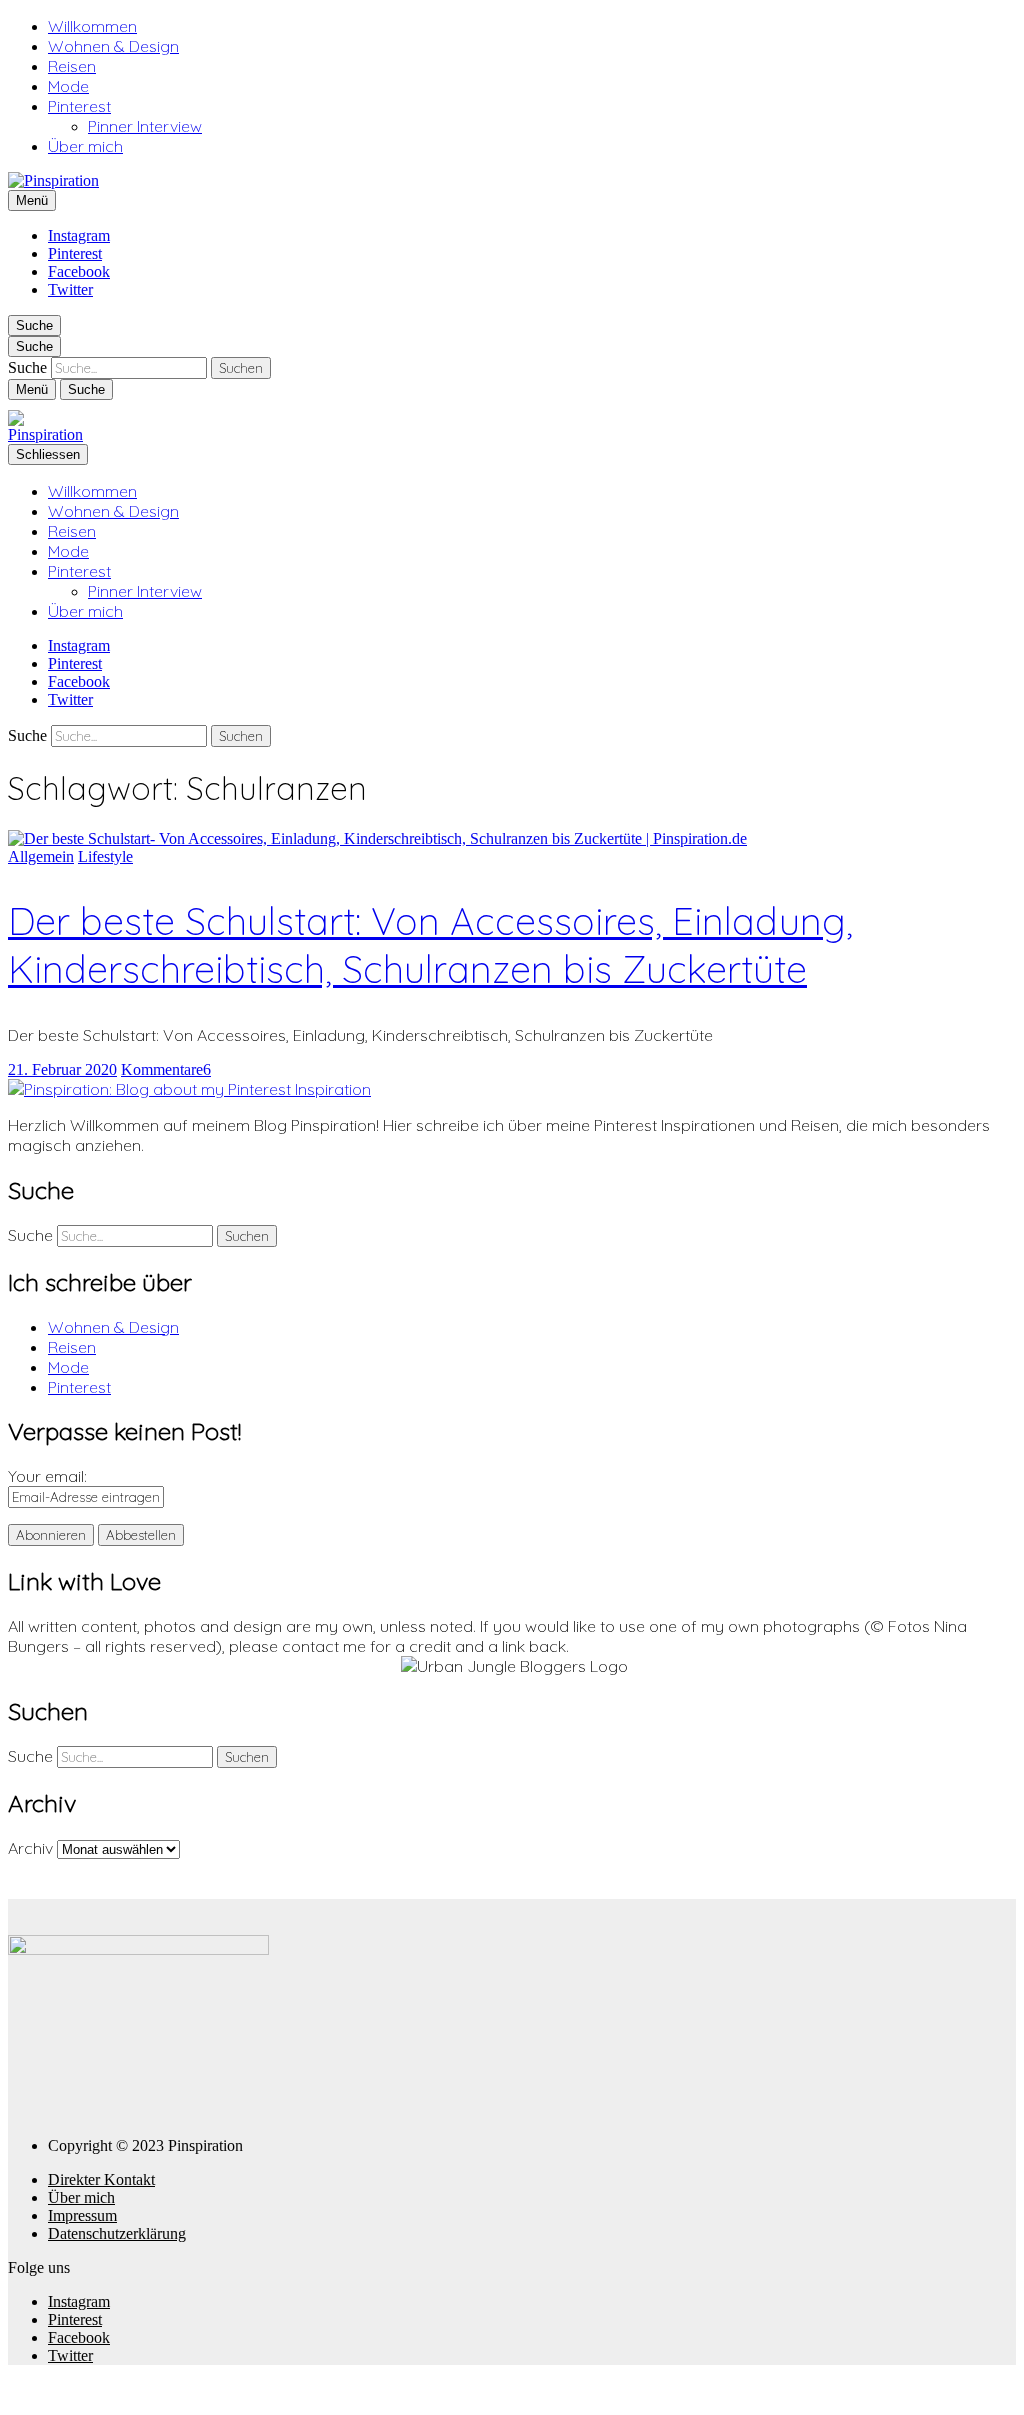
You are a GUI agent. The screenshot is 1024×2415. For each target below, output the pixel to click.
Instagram (79, 235)
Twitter (70, 289)
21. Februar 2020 (62, 1069)
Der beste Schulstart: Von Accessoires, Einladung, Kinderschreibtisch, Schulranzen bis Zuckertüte (430, 945)
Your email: (47, 1476)
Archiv (30, 1848)
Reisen (72, 66)
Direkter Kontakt (101, 2179)
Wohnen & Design (113, 46)
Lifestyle (105, 856)
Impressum (82, 2215)
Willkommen (92, 26)
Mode (68, 86)
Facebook (79, 271)
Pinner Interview (145, 126)
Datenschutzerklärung (117, 2233)
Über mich (85, 146)
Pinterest (79, 106)
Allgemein (41, 856)
